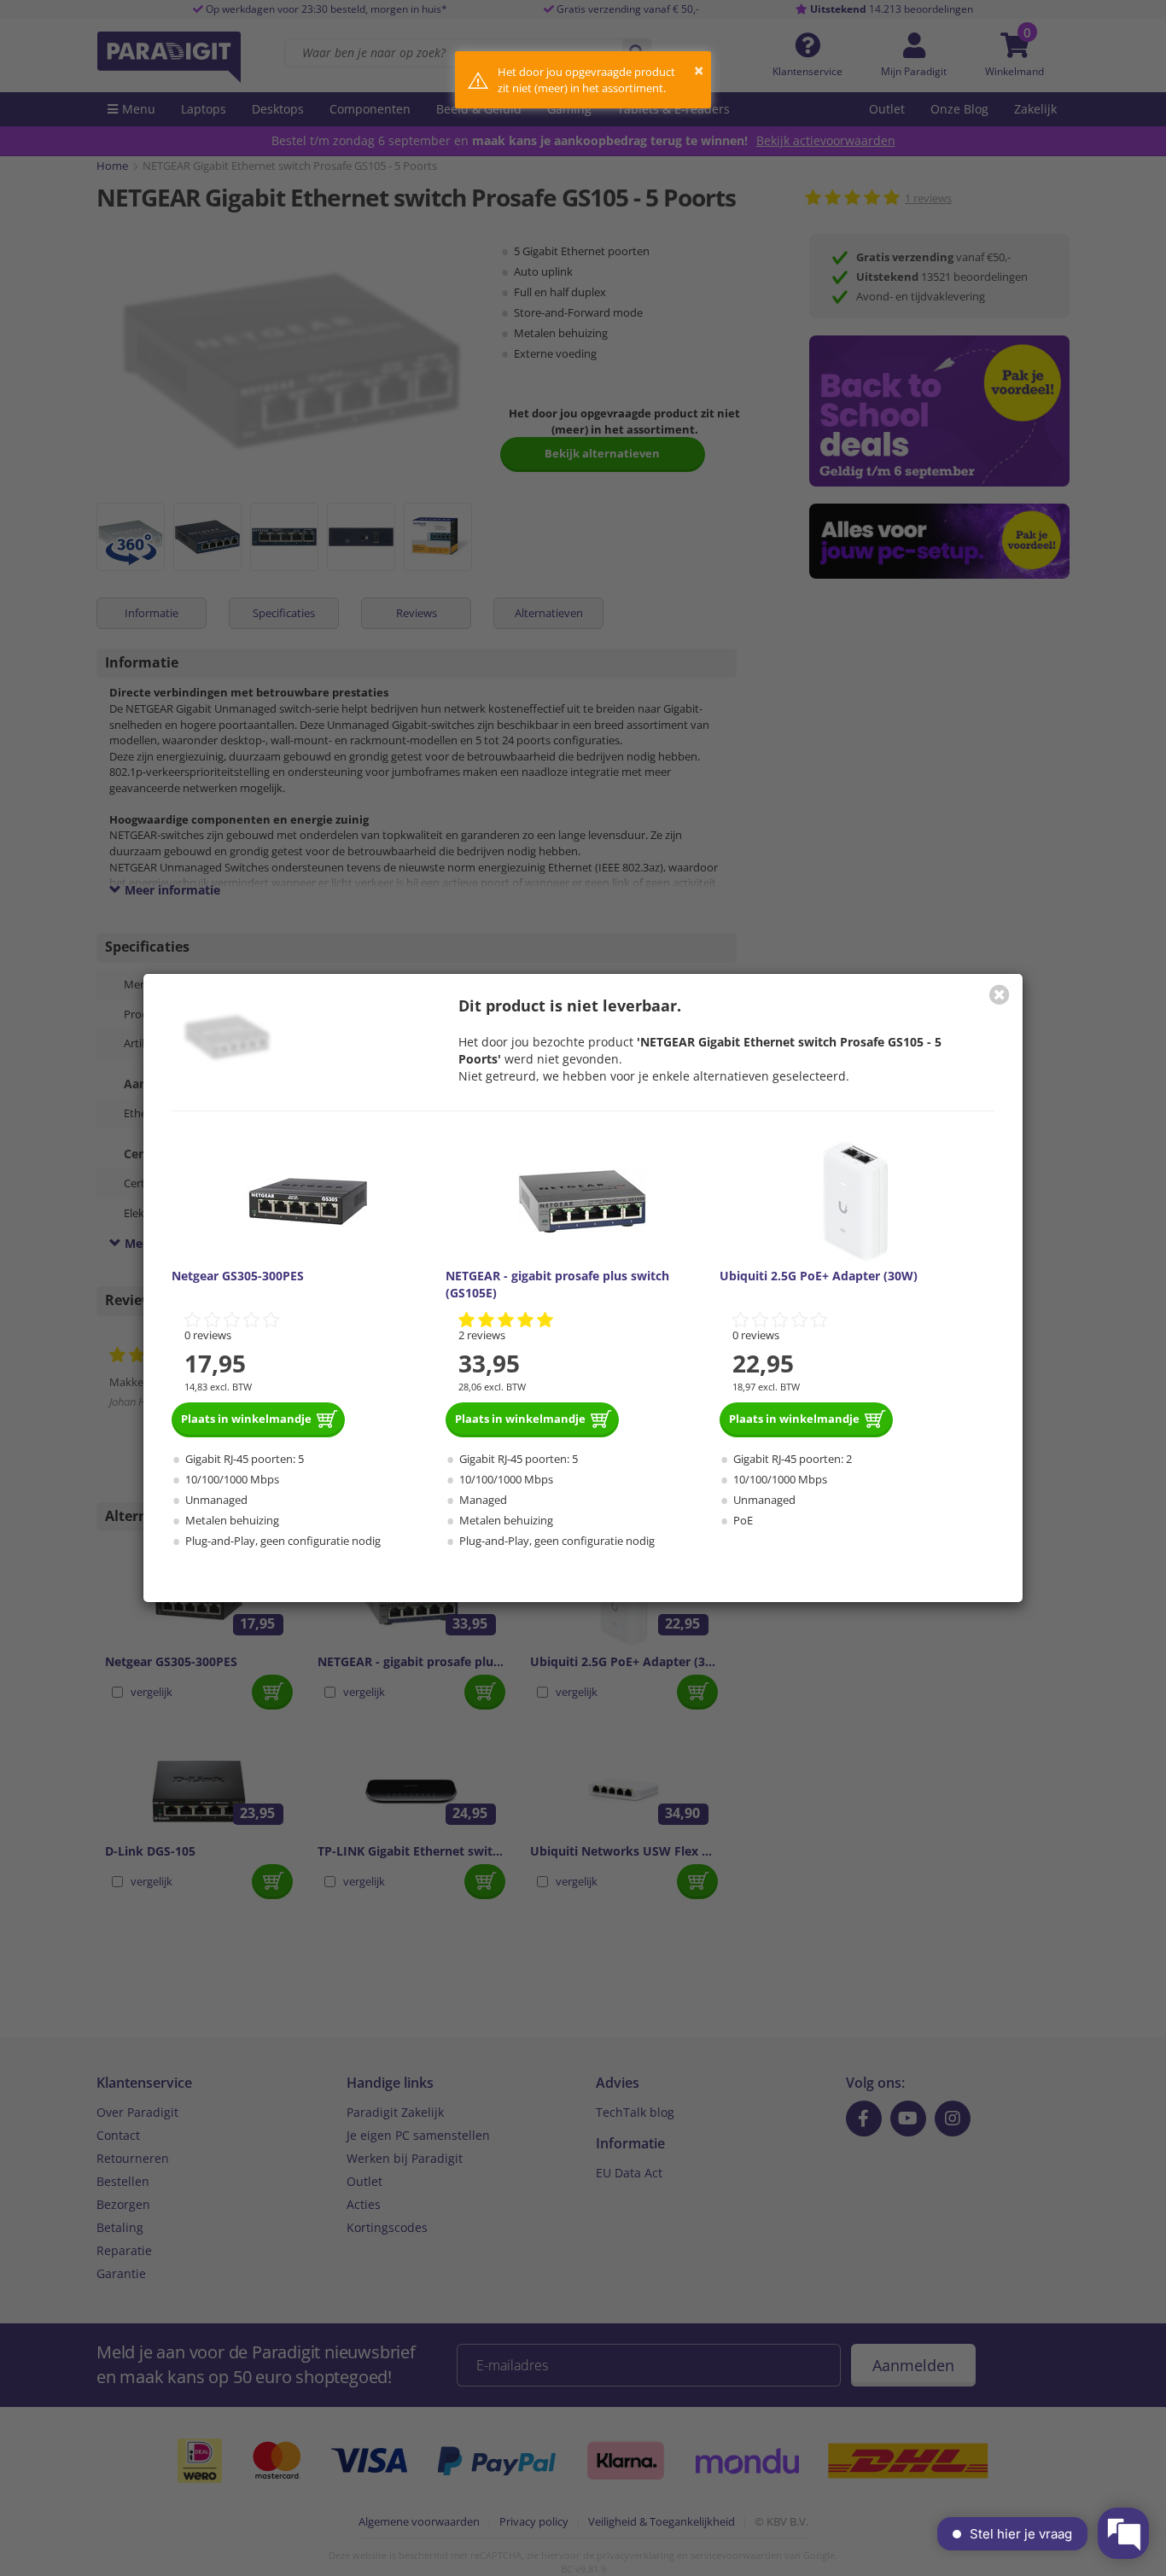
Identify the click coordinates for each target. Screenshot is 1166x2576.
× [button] (699, 70)
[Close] (1000, 994)
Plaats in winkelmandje (246, 1419)
